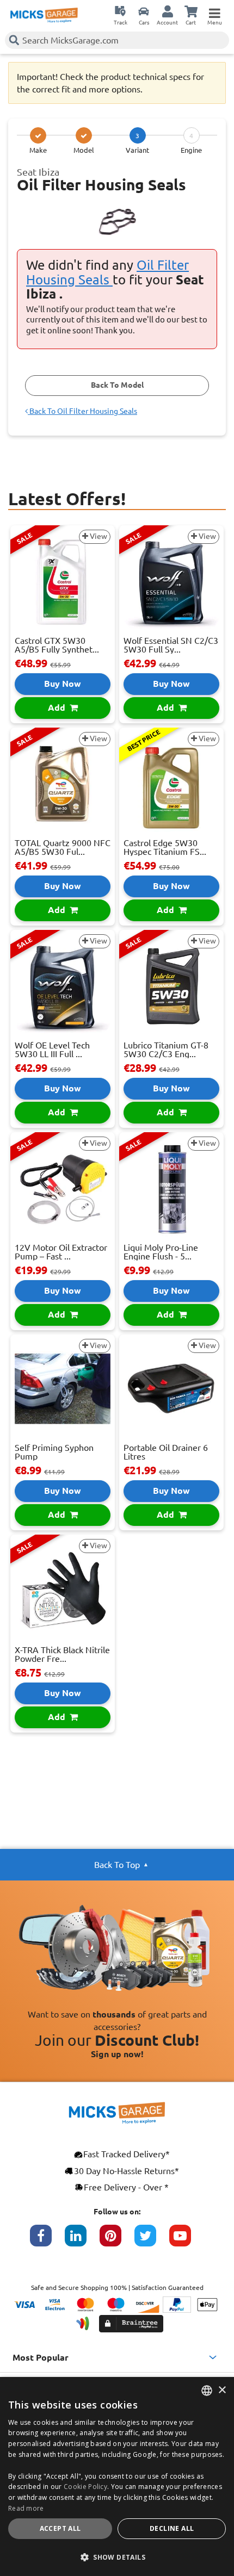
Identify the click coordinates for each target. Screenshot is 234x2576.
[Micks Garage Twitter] (152, 2241)
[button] (117, 2557)
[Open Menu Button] (214, 11)
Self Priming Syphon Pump (54, 1452)
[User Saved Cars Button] (144, 11)
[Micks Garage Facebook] (47, 2241)
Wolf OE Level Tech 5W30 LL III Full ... (52, 1050)
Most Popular (41, 2357)
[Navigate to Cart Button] (191, 11)
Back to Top (117, 1865)
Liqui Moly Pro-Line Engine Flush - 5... (161, 1252)
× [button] (222, 2390)
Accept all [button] (60, 2528)
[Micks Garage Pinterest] (117, 2241)
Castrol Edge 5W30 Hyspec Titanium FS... (165, 847)
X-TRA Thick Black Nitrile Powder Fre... (62, 1654)
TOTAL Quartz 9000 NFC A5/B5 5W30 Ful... (63, 847)
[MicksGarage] (44, 15)
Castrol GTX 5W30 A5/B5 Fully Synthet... (57, 645)
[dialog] (117, 2476)
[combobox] (207, 2391)
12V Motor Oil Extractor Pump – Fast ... (61, 1252)
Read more (26, 2508)
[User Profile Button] (168, 11)
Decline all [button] (172, 2528)
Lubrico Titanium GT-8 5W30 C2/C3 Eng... (166, 1050)
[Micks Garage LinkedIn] (82, 2241)
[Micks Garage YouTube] (187, 2241)
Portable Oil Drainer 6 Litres (166, 1452)
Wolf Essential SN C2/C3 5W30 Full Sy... (171, 645)
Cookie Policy (85, 2487)
